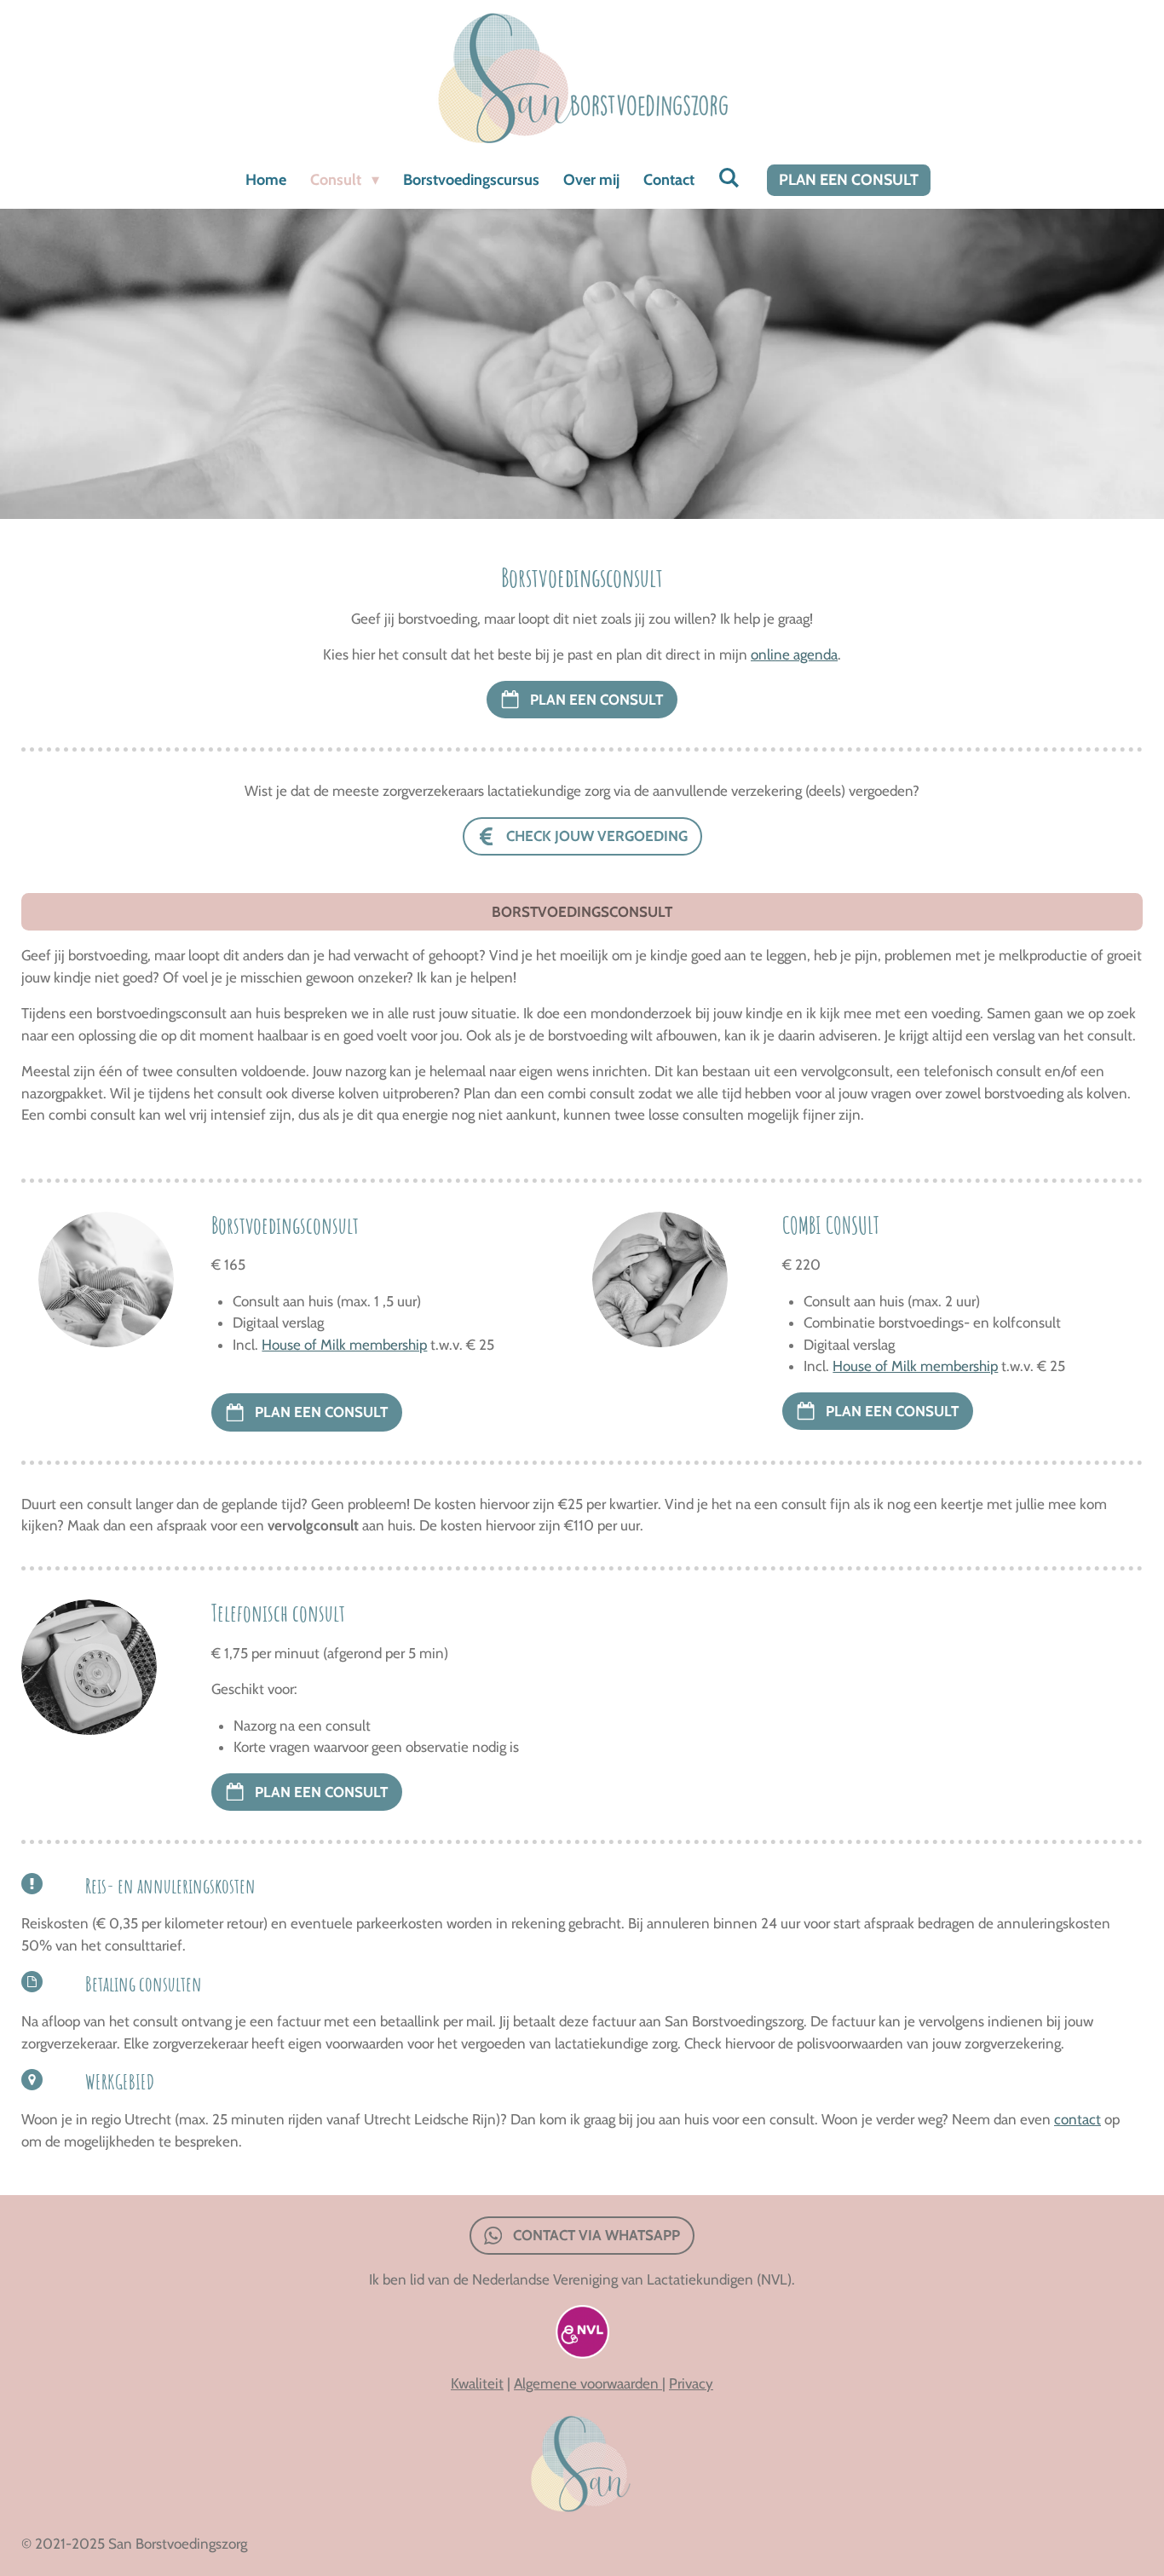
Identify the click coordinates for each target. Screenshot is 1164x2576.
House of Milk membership (344, 1345)
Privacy (691, 2383)
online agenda (794, 654)
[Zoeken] (729, 178)
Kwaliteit (477, 2383)
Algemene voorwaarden (588, 2383)
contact (1078, 2119)
